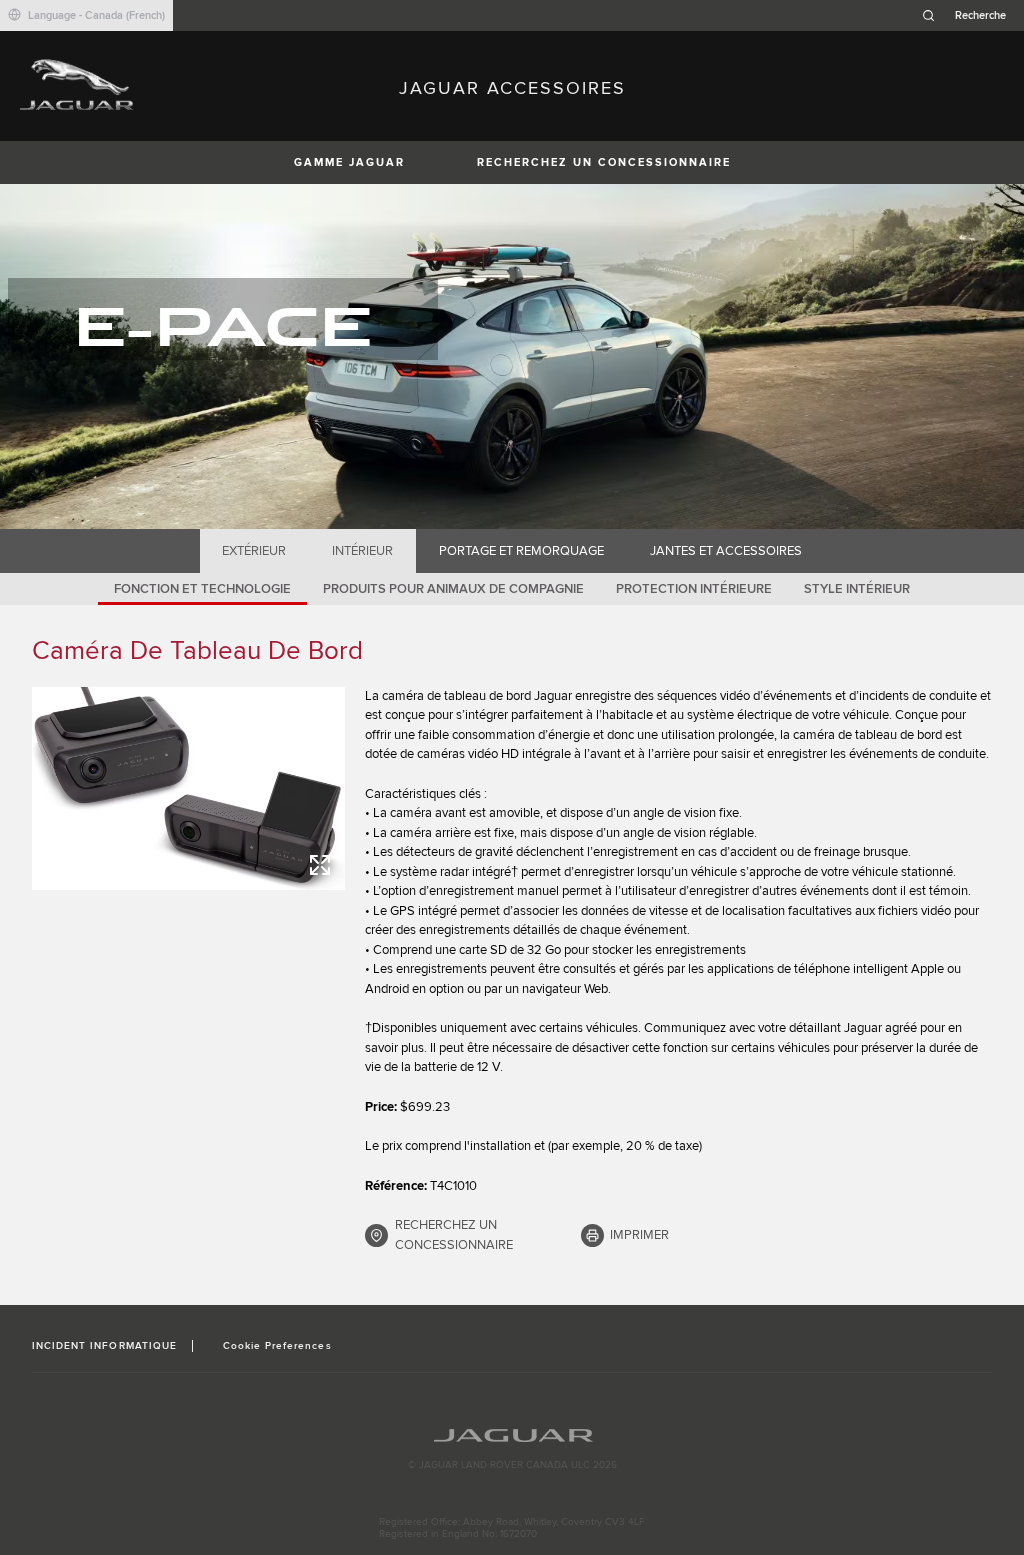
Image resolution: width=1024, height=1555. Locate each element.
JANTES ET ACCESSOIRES (726, 551)
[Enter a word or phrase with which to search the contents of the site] (970, 15)
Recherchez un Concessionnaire (604, 162)
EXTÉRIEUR (254, 551)
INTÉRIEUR (362, 551)
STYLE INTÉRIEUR (857, 589)
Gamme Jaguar (349, 162)
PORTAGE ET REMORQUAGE (521, 551)
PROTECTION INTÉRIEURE (694, 589)
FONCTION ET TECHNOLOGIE (202, 589)
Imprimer (639, 1235)
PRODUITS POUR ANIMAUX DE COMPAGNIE (453, 589)
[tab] (254, 551)
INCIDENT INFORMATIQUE (104, 1346)
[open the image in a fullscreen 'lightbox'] (188, 789)
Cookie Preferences (277, 1346)
